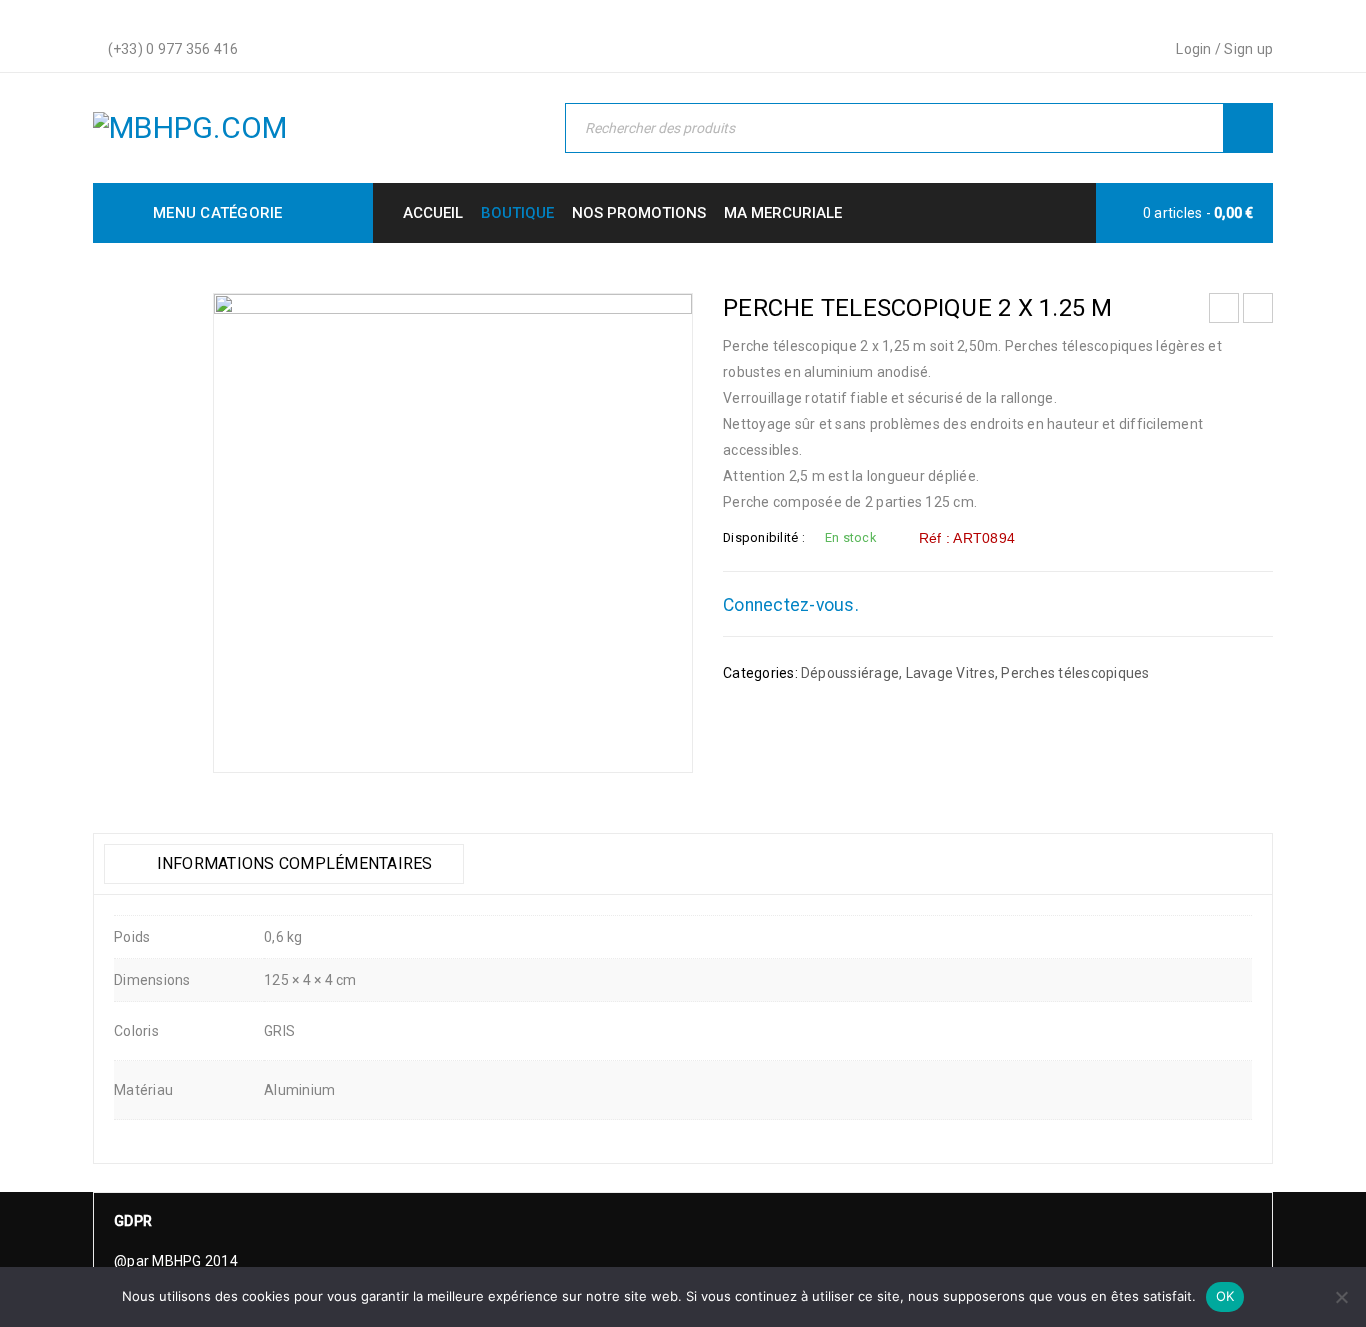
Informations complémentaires (292, 863)
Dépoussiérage (850, 673)
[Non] (1341, 1297)
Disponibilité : (764, 537)
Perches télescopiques (1075, 673)
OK (1225, 1296)
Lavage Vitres (950, 673)
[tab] (284, 864)
